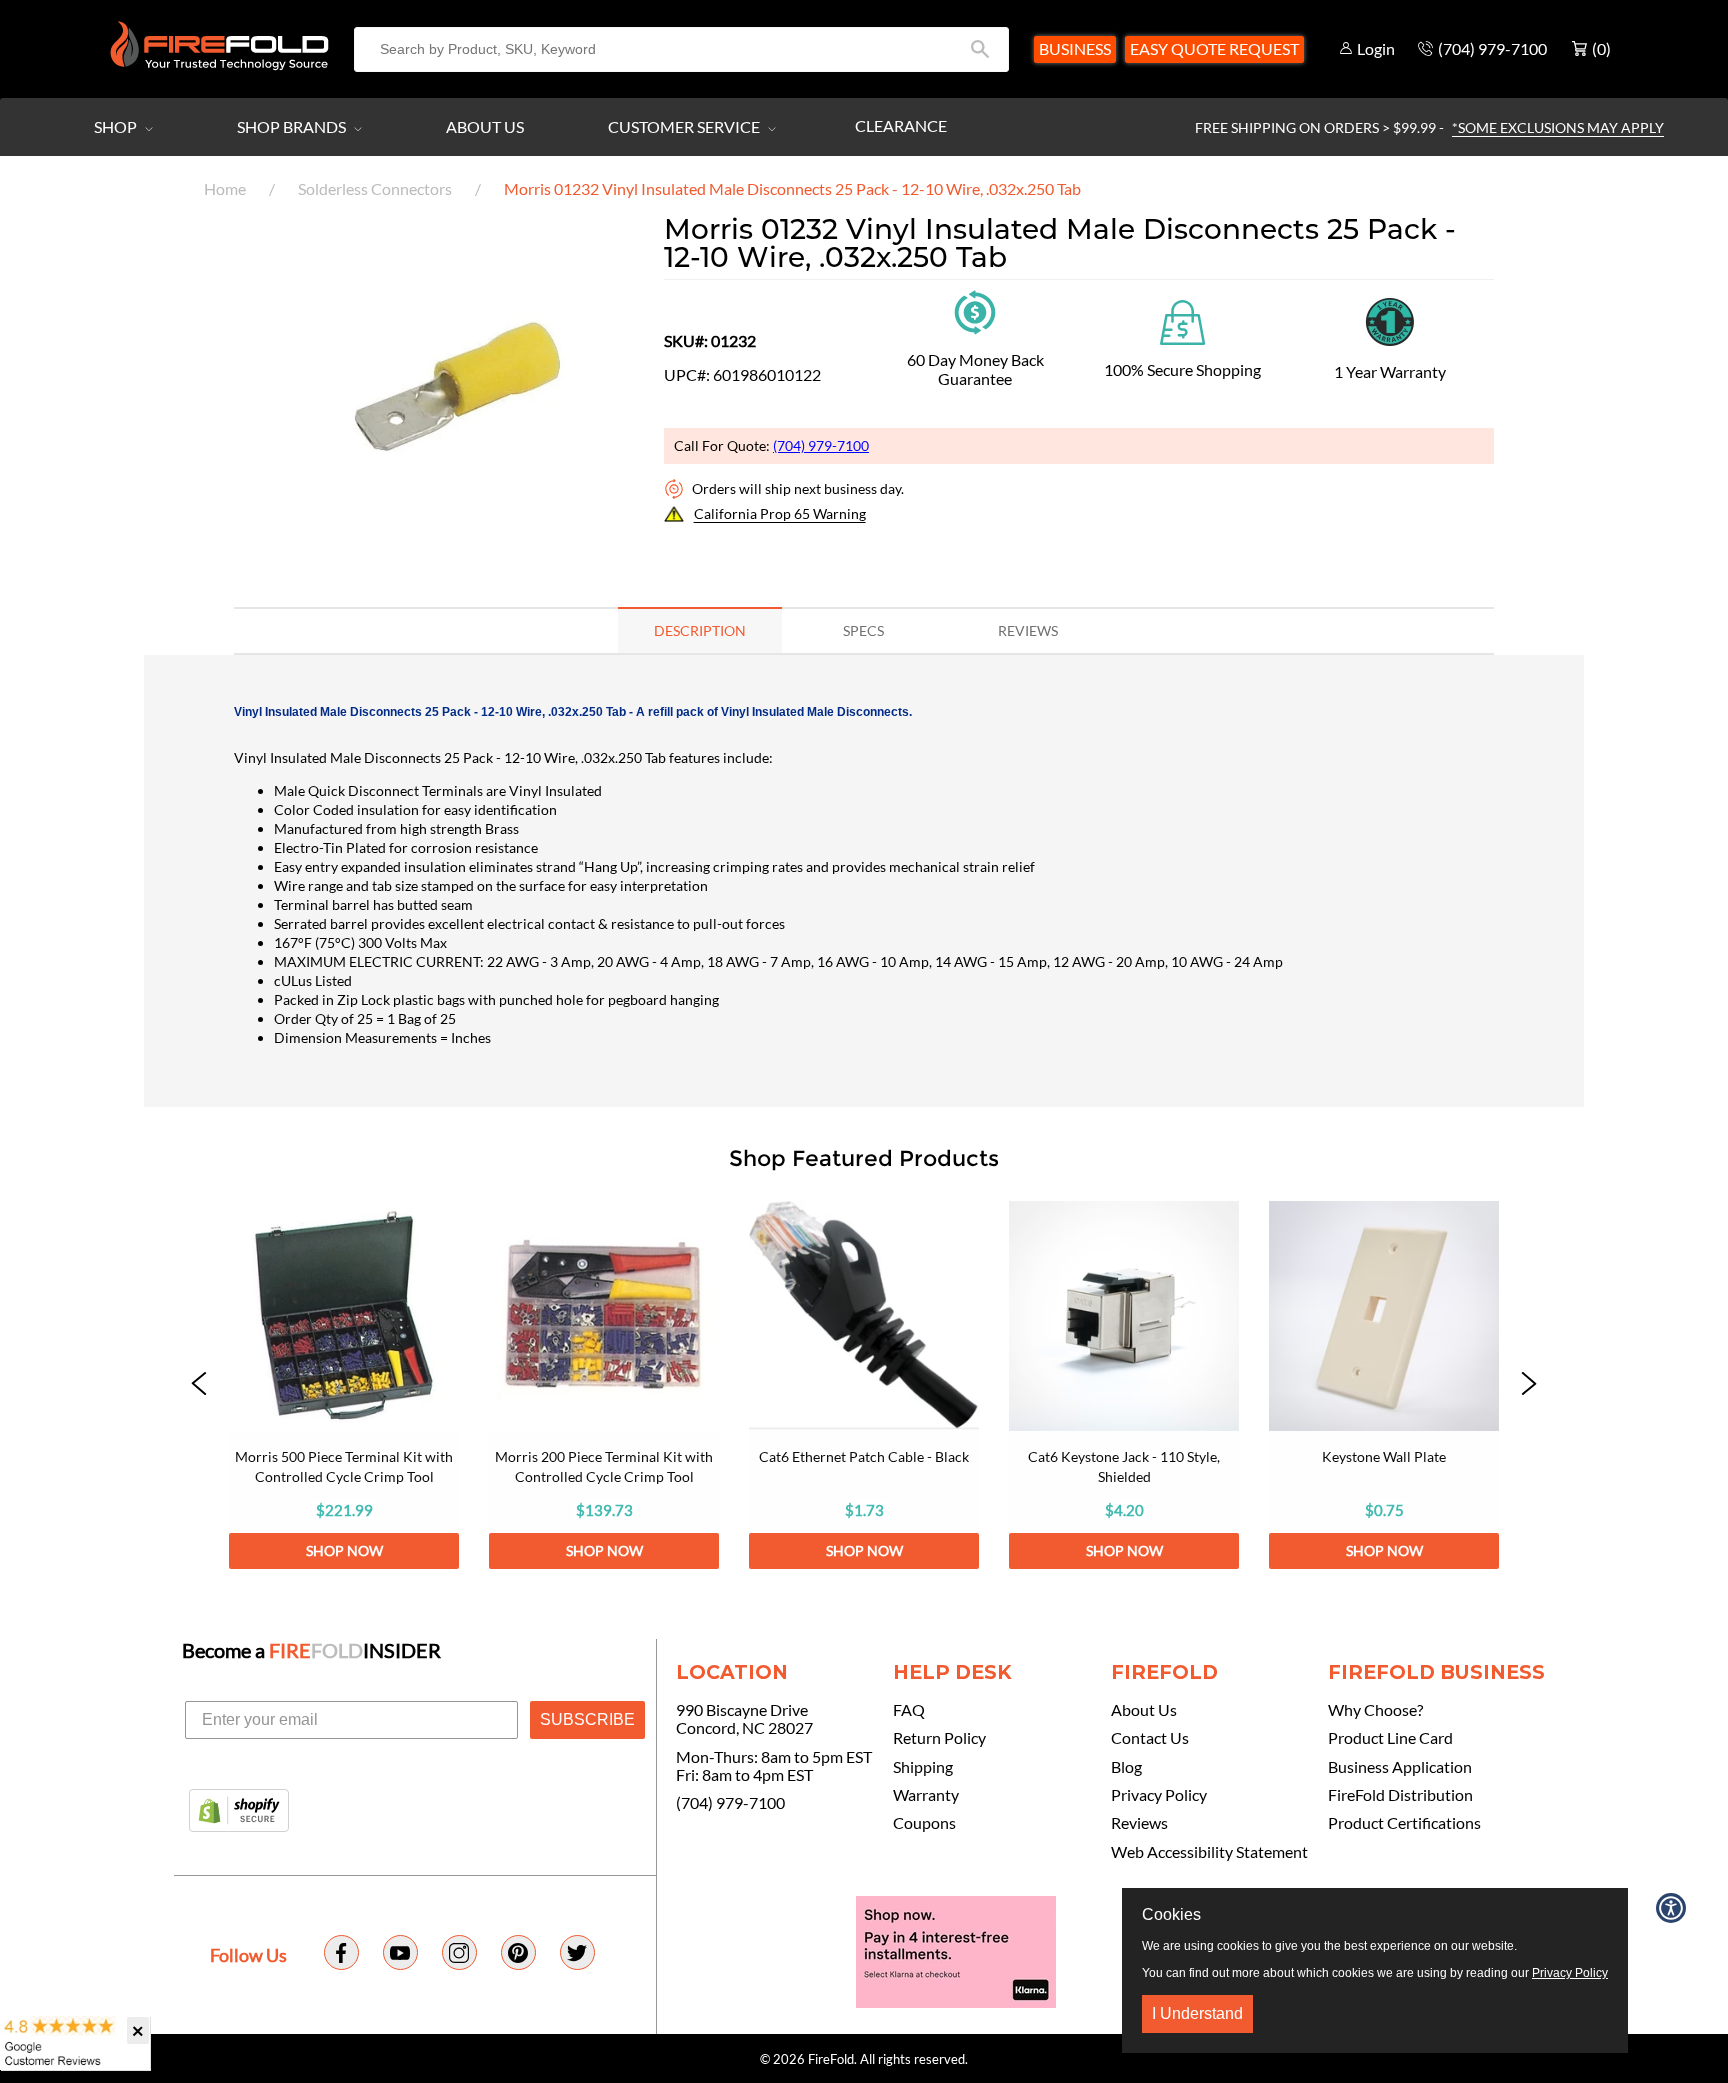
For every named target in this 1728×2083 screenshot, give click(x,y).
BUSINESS (1075, 48)
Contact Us (1150, 1738)
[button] (199, 1385)
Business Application (1400, 1767)
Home (225, 188)
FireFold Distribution (1400, 1795)
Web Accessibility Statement (1209, 1852)
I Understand (1197, 2013)
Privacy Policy (1159, 1795)
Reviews (1139, 1823)
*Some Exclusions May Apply (1558, 127)
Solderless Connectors (375, 188)
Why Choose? (1375, 1710)
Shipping (923, 1767)
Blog (1126, 1767)
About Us (485, 126)
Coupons (924, 1823)
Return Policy (939, 1738)
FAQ (909, 1710)
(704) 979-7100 (821, 445)
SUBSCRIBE (587, 1719)
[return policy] (975, 310)
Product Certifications (1404, 1823)
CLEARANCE (901, 125)
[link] (344, 1385)
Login (1376, 48)
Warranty (926, 1795)
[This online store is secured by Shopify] (239, 1812)
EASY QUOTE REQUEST (1214, 48)
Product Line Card (1390, 1738)
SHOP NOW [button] (344, 1550)
